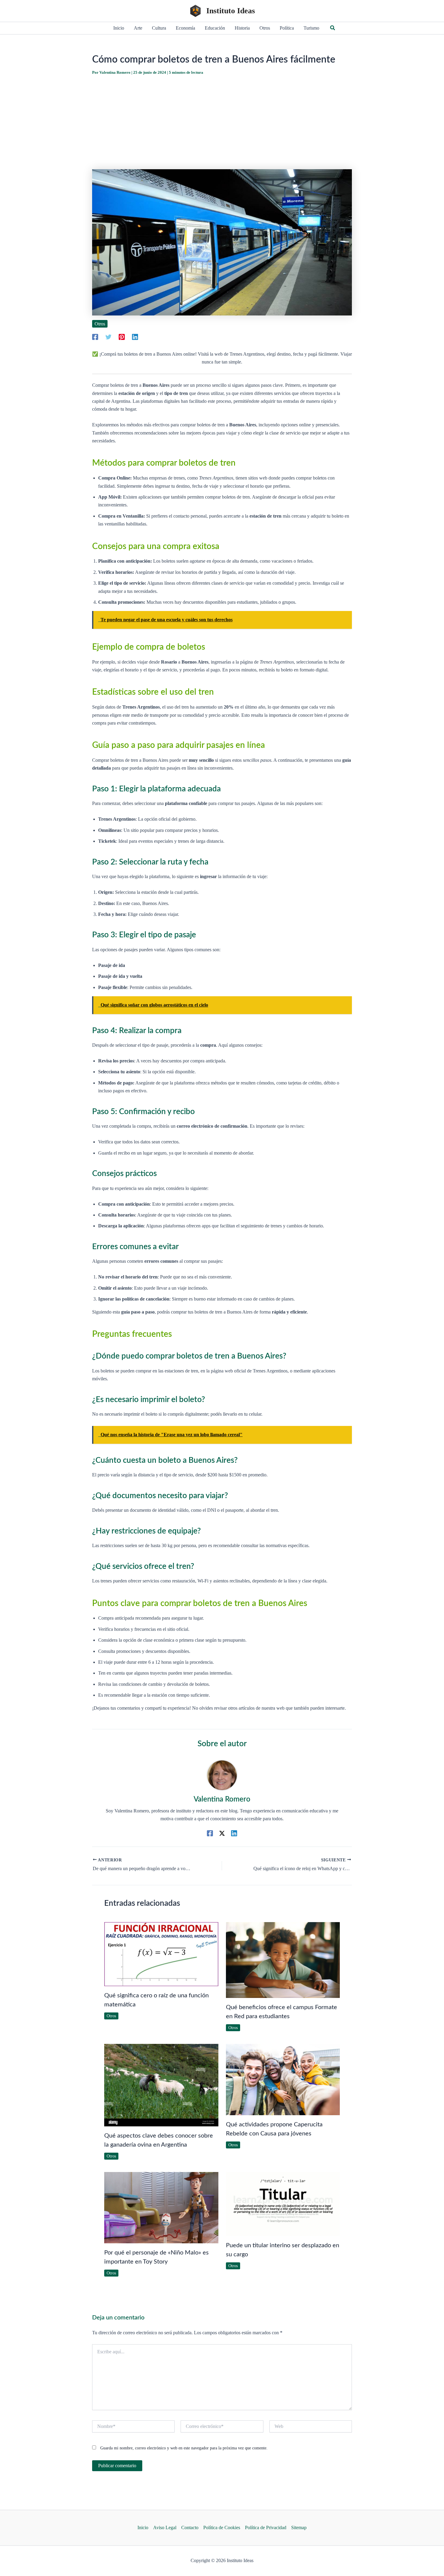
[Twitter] (108, 337)
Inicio (143, 2528)
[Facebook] (95, 337)
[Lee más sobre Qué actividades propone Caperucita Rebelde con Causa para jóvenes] (283, 2079)
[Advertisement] (222, 122)
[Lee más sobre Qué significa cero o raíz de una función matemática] (161, 1954)
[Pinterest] (122, 337)
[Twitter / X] (222, 1833)
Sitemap (299, 2528)
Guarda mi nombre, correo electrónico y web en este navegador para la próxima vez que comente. (184, 2448)
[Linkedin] (135, 337)
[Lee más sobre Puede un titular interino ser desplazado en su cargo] (283, 2204)
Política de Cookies (222, 2528)
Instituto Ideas (231, 11)
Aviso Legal (165, 2528)
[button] (333, 28)
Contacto (190, 2528)
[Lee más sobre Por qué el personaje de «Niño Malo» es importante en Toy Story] (161, 2207)
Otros (100, 324)
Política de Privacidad (266, 2528)
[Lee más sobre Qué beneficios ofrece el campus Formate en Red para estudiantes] (283, 1959)
